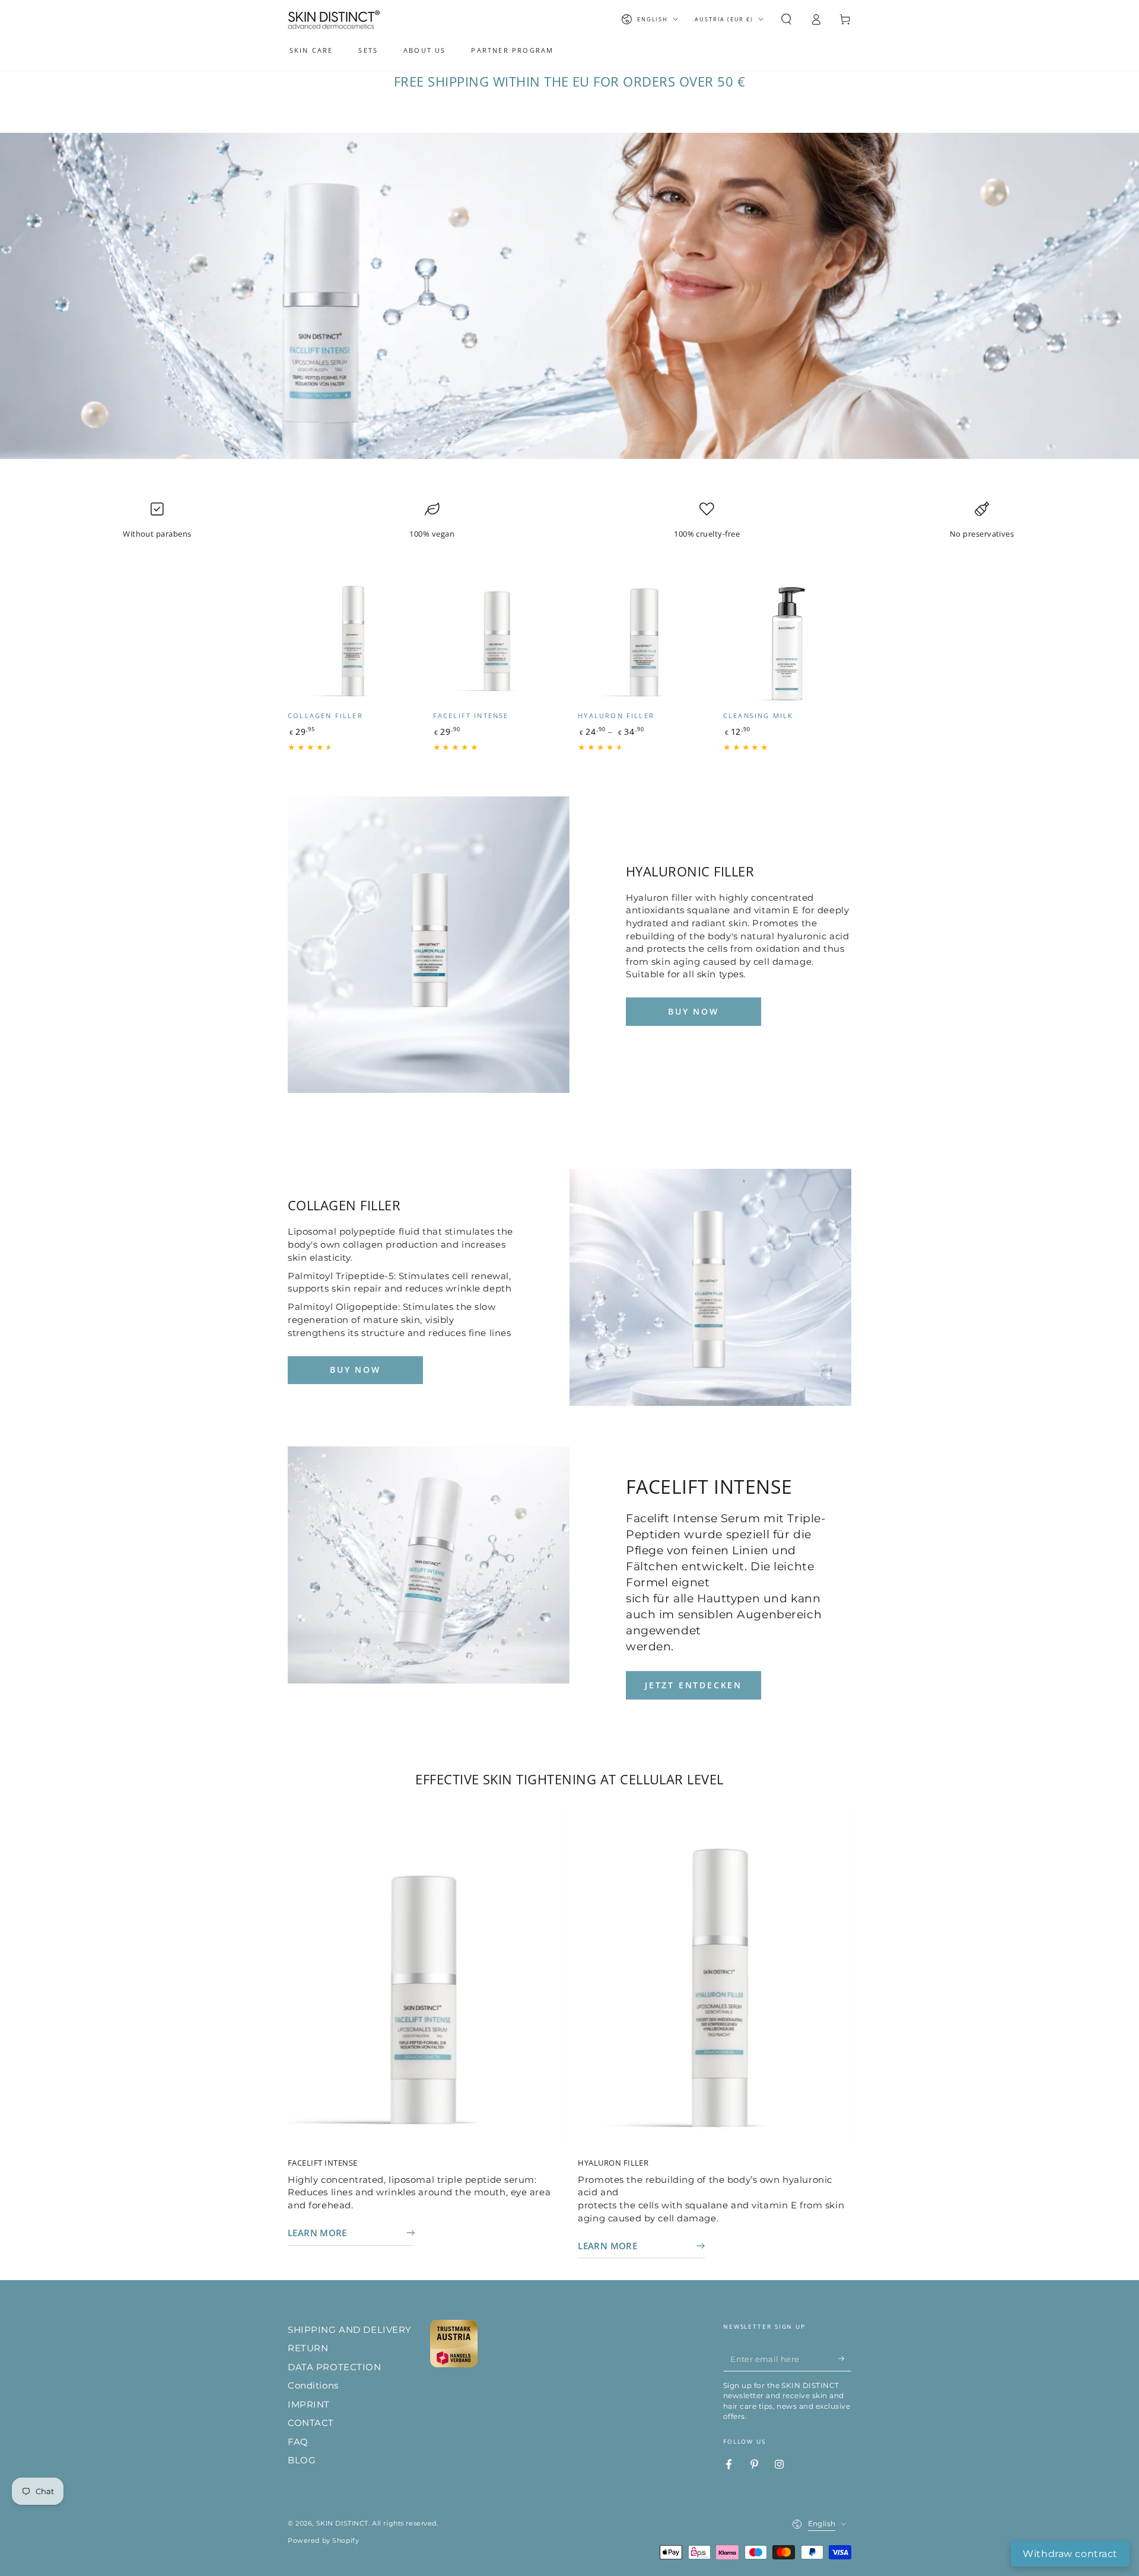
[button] (786, 20)
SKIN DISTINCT (342, 2523)
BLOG (302, 2460)
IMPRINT (309, 2404)
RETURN (308, 2348)
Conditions (313, 2385)
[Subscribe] (845, 2359)
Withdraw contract (1070, 2554)
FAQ (298, 2442)
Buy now (693, 1011)
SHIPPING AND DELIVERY (350, 2330)
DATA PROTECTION (335, 2367)
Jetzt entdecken (693, 1685)
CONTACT (311, 2423)
